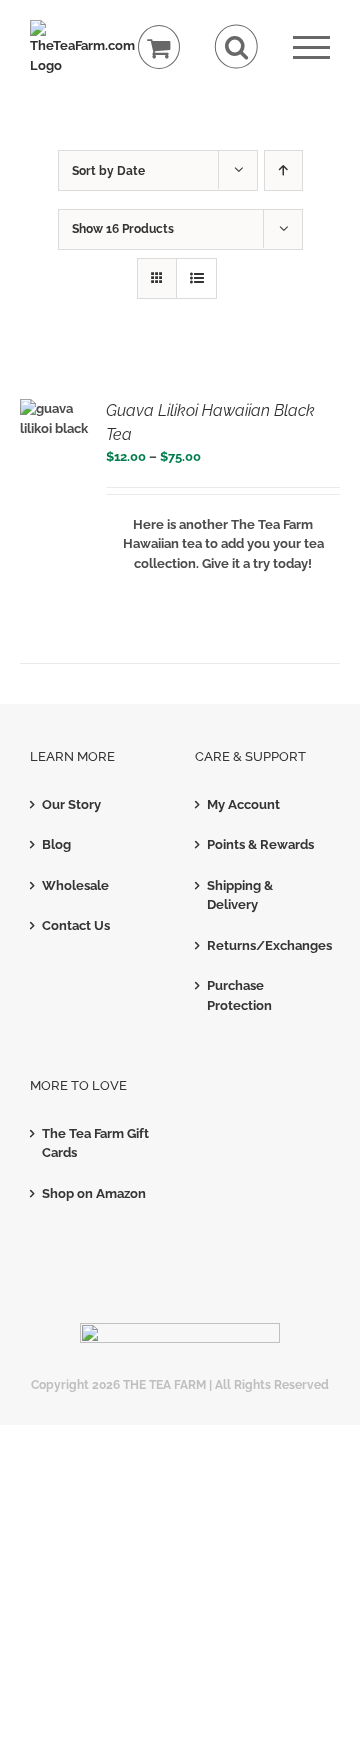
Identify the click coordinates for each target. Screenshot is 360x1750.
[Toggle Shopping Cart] (159, 47)
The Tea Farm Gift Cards (95, 1143)
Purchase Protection (239, 995)
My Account (243, 804)
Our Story (71, 804)
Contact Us (76, 925)
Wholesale (75, 885)
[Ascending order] (283, 170)
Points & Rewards (260, 844)
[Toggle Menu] (311, 47)
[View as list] (196, 278)
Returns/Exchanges (263, 945)
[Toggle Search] (236, 46)
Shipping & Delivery (240, 895)
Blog (56, 844)
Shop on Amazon (94, 1193)
